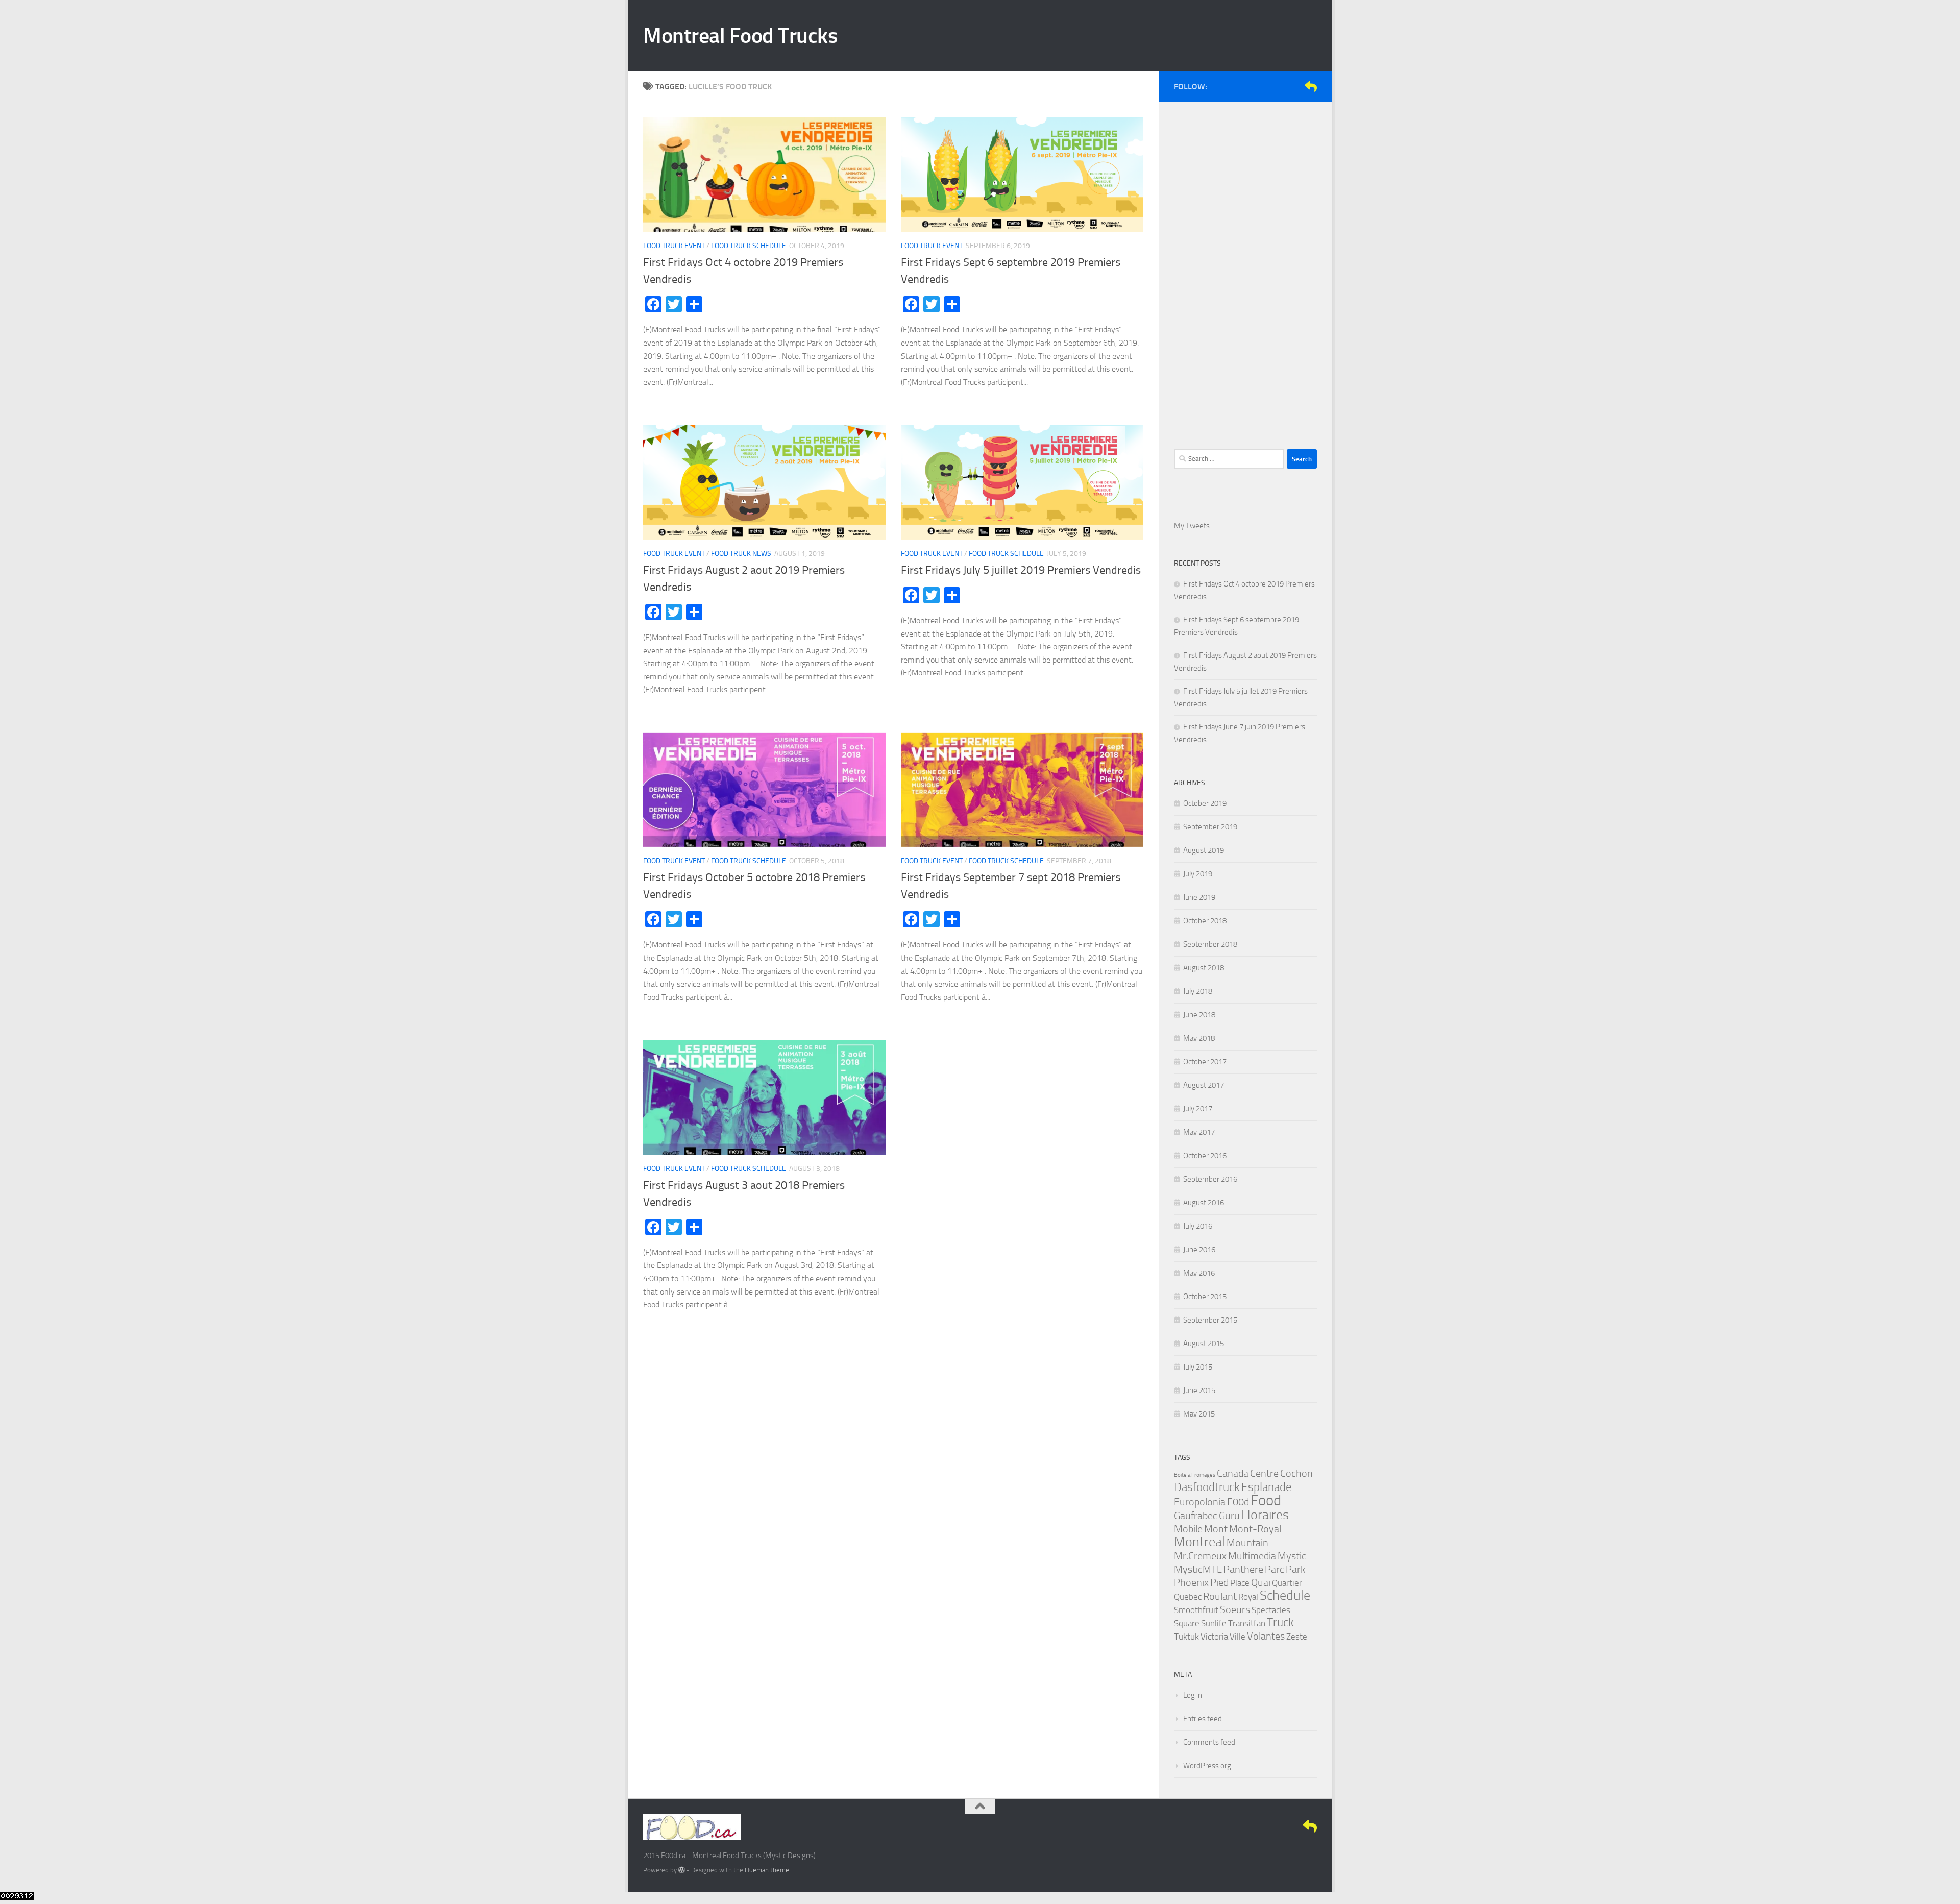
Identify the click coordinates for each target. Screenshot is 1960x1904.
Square (1187, 1623)
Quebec (1188, 1597)
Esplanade (1267, 1487)
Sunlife (1214, 1623)
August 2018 (1204, 968)
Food (1266, 1500)
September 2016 (1210, 1179)
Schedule (1285, 1595)
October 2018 (1205, 921)
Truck (1280, 1622)
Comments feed (1209, 1742)
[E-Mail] (1311, 86)
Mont (1216, 1529)
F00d (1238, 1502)
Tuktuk (1186, 1637)
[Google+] (1294, 86)
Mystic (1292, 1556)
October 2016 (1205, 1156)
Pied (1219, 1582)
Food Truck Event (674, 246)
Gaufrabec (1196, 1516)
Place (1240, 1583)
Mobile (1188, 1529)
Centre (1264, 1473)
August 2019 (1204, 850)
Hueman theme (767, 1870)
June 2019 (1199, 897)
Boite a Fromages (1195, 1475)
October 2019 (1205, 803)
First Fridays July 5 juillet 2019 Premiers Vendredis (1021, 570)
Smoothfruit (1196, 1610)
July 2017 (1198, 1109)
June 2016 (1199, 1250)
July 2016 (1198, 1226)
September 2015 (1210, 1320)
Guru (1229, 1516)
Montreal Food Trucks (740, 36)
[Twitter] (1278, 86)
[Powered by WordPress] (682, 1870)
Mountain (1247, 1543)
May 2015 (1199, 1414)
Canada (1233, 1473)
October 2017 (1205, 1062)
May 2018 (1199, 1038)
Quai (1261, 1582)
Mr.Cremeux (1200, 1556)
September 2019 (1210, 827)
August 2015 (1204, 1344)
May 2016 (1199, 1273)
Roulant (1220, 1596)
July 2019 (1198, 874)
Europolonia (1200, 1502)
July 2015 (1198, 1367)
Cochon (1296, 1473)
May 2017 (1199, 1132)
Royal (1248, 1597)
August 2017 (1204, 1085)
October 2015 (1205, 1297)
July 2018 (1198, 991)
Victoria (1214, 1637)
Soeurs (1235, 1609)
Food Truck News (741, 554)
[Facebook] (1262, 86)
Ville (1238, 1637)
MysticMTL (1198, 1569)
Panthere (1243, 1569)
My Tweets (1192, 526)
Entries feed (1203, 1719)
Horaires (1265, 1515)
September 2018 (1210, 944)
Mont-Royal (1255, 1529)
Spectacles (1271, 1610)
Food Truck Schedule (749, 246)
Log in (1193, 1695)
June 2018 (1199, 1015)
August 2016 (1204, 1203)
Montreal (1199, 1542)
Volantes (1266, 1636)
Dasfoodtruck (1207, 1487)
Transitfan (1247, 1623)
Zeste (1297, 1637)
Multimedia (1252, 1556)
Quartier (1287, 1583)
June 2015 (1199, 1390)
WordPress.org (1207, 1766)
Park (1295, 1569)
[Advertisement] (1245, 271)
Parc (1275, 1569)
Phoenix (1191, 1582)
